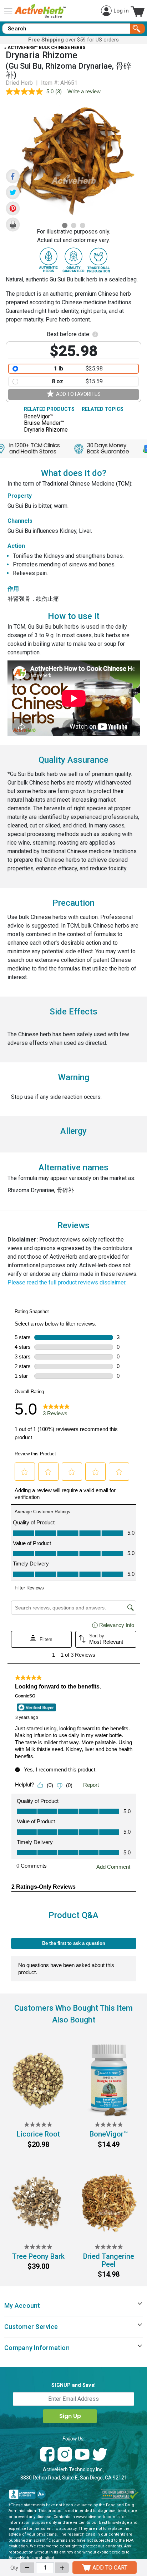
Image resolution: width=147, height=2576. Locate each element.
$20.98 (38, 2144)
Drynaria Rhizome (46, 430)
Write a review (84, 91)
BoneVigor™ (39, 417)
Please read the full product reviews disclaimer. (67, 1282)
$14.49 (109, 2144)
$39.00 (38, 2266)
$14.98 (109, 2274)
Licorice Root (38, 2134)
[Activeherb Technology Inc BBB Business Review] (27, 2494)
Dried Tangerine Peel (109, 2260)
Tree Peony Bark (38, 2256)
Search (138, 29)
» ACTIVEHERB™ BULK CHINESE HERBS (45, 48)
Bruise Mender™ (44, 423)
